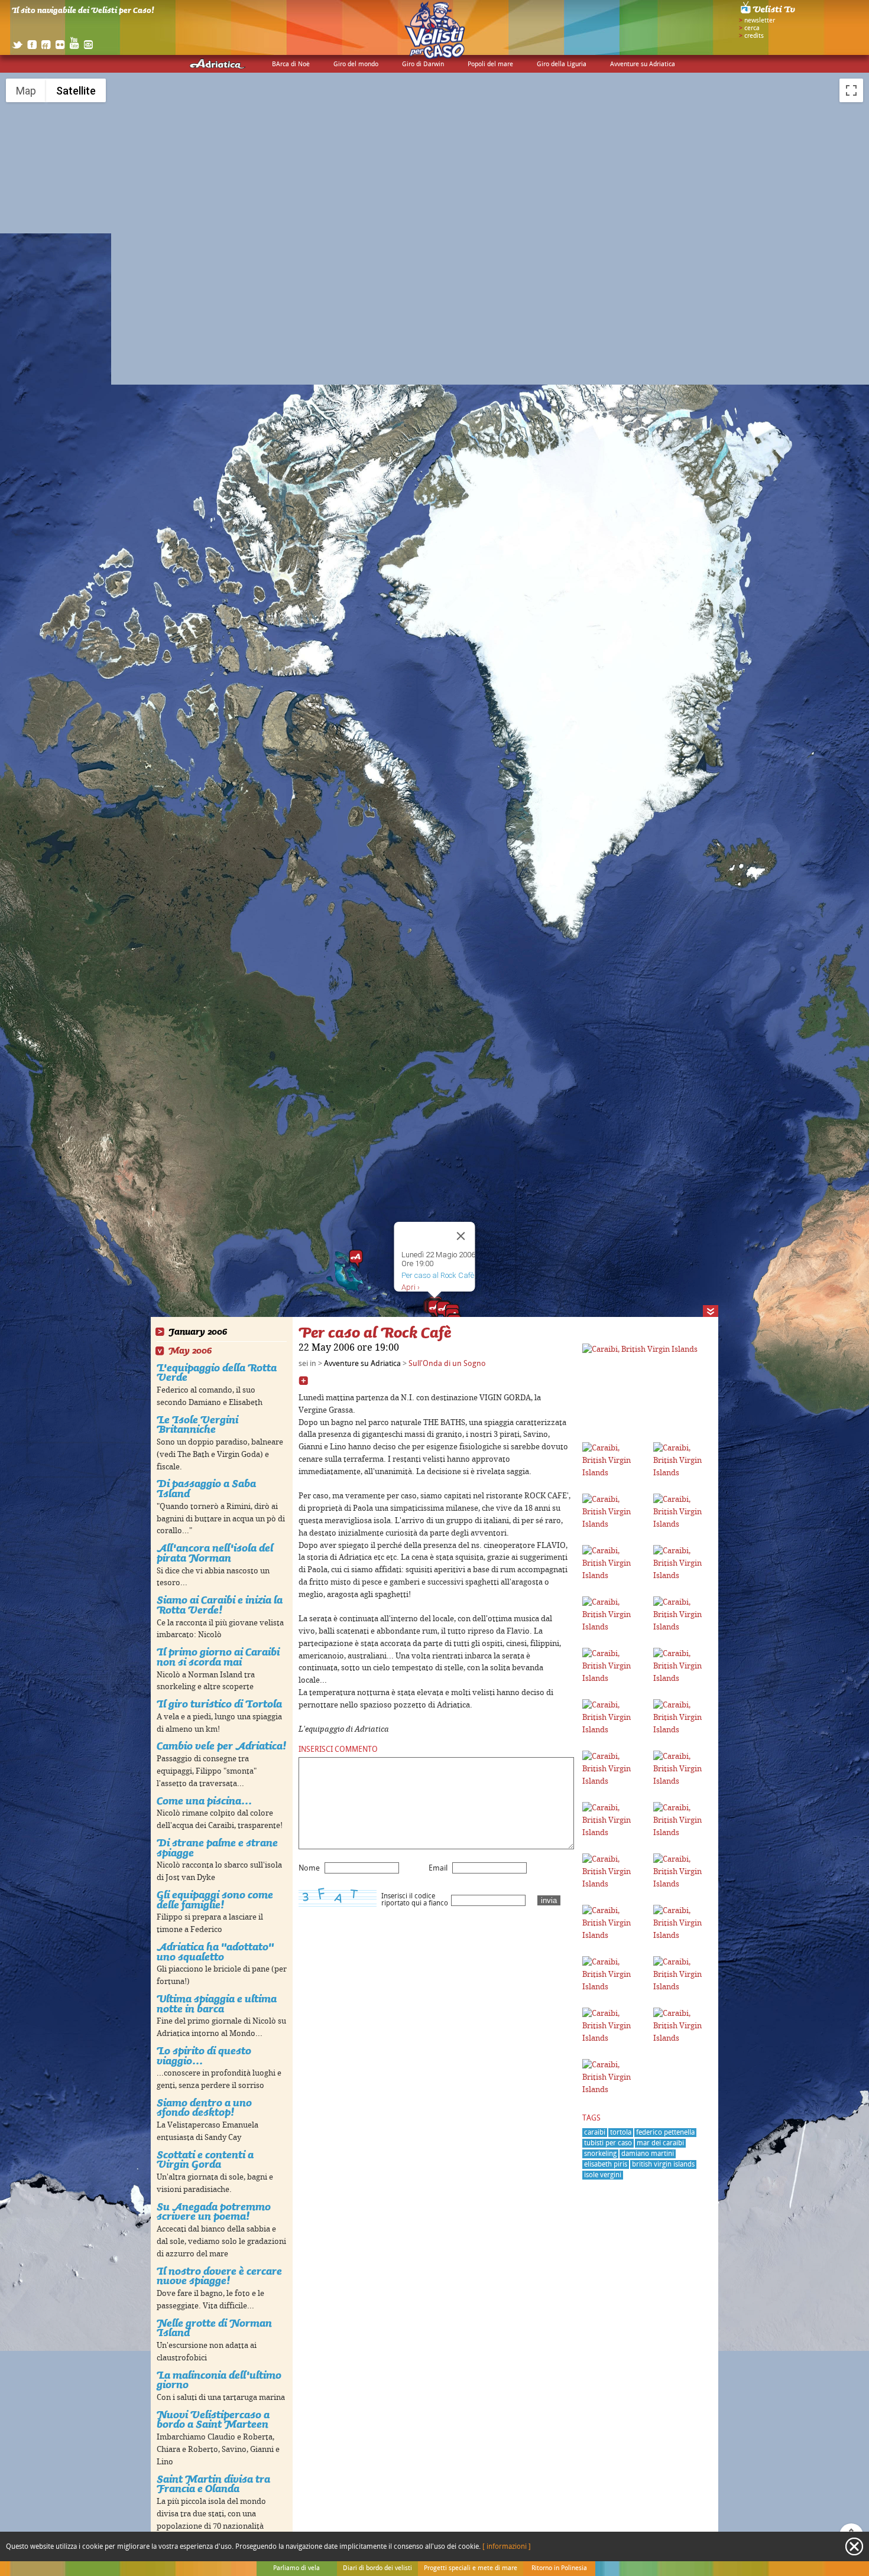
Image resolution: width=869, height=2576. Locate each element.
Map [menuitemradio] (26, 91)
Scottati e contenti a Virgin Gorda (205, 2159)
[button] (356, 1259)
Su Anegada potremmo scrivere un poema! (214, 2211)
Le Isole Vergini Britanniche (197, 1424)
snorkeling (600, 2154)
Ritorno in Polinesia (559, 2568)
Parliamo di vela (296, 2568)
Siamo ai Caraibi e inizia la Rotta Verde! (220, 1605)
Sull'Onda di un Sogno (447, 1364)
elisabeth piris (606, 2164)
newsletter (760, 21)
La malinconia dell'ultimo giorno (219, 2380)
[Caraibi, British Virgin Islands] (640, 1349)
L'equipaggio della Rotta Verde (217, 1372)
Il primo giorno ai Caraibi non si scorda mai (218, 1657)
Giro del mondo (356, 64)
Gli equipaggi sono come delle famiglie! (215, 1900)
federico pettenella (665, 2133)
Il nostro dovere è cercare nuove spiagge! (219, 2276)
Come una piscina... (204, 1801)
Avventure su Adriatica (643, 64)
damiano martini (648, 2154)
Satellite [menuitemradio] (76, 91)
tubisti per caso (608, 2143)
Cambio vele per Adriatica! (221, 1746)
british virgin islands (663, 2164)
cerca (752, 28)
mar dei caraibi (660, 2143)
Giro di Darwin (423, 64)
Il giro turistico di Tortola (219, 1704)
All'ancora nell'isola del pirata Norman (215, 1553)
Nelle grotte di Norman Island (214, 2328)
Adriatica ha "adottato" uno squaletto (215, 1951)
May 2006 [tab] (190, 1351)
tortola (621, 2133)
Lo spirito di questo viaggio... (204, 2055)
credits (754, 36)
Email (438, 1868)
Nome (309, 1868)
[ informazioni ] (507, 2547)
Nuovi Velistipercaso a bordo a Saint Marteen (213, 2419)
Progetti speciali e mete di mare (471, 2568)
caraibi (595, 2133)
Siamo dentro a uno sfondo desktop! (204, 2107)
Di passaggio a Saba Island (206, 1488)
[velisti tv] (769, 13)
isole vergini (603, 2175)
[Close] (461, 1236)
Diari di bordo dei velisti (377, 2568)
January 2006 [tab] (198, 1332)
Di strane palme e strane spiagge (217, 1848)
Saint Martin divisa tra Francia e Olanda (213, 2484)
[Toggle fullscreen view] (851, 90)
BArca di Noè (291, 64)
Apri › (411, 1287)
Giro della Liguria (562, 64)
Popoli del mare (490, 64)
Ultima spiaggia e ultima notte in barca (217, 2003)
